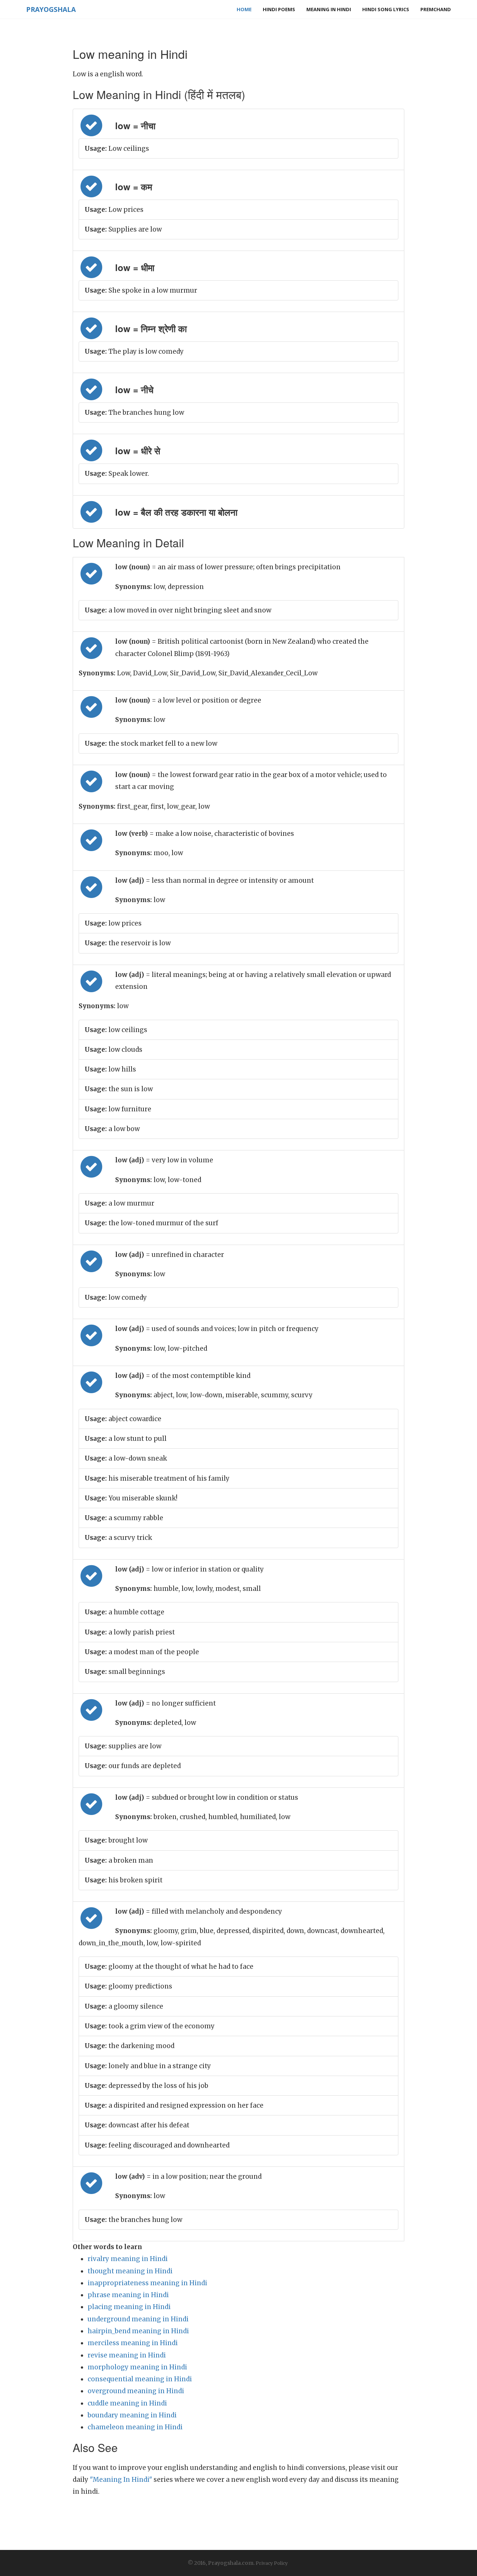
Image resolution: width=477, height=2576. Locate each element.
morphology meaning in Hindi (137, 2367)
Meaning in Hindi (329, 9)
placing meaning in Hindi (129, 2307)
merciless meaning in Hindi (133, 2343)
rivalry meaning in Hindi (128, 2259)
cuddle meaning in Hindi (127, 2403)
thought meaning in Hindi (130, 2271)
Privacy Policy (272, 2563)
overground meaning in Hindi (136, 2391)
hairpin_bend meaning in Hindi (138, 2331)
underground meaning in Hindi (138, 2319)
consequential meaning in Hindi (140, 2379)
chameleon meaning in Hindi (135, 2427)
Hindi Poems (279, 9)
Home (244, 9)
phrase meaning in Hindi (128, 2295)
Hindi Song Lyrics (386, 9)
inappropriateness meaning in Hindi (147, 2283)
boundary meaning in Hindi (132, 2415)
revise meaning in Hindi (127, 2355)
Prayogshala (51, 9)
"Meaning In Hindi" (121, 2480)
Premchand (436, 9)
